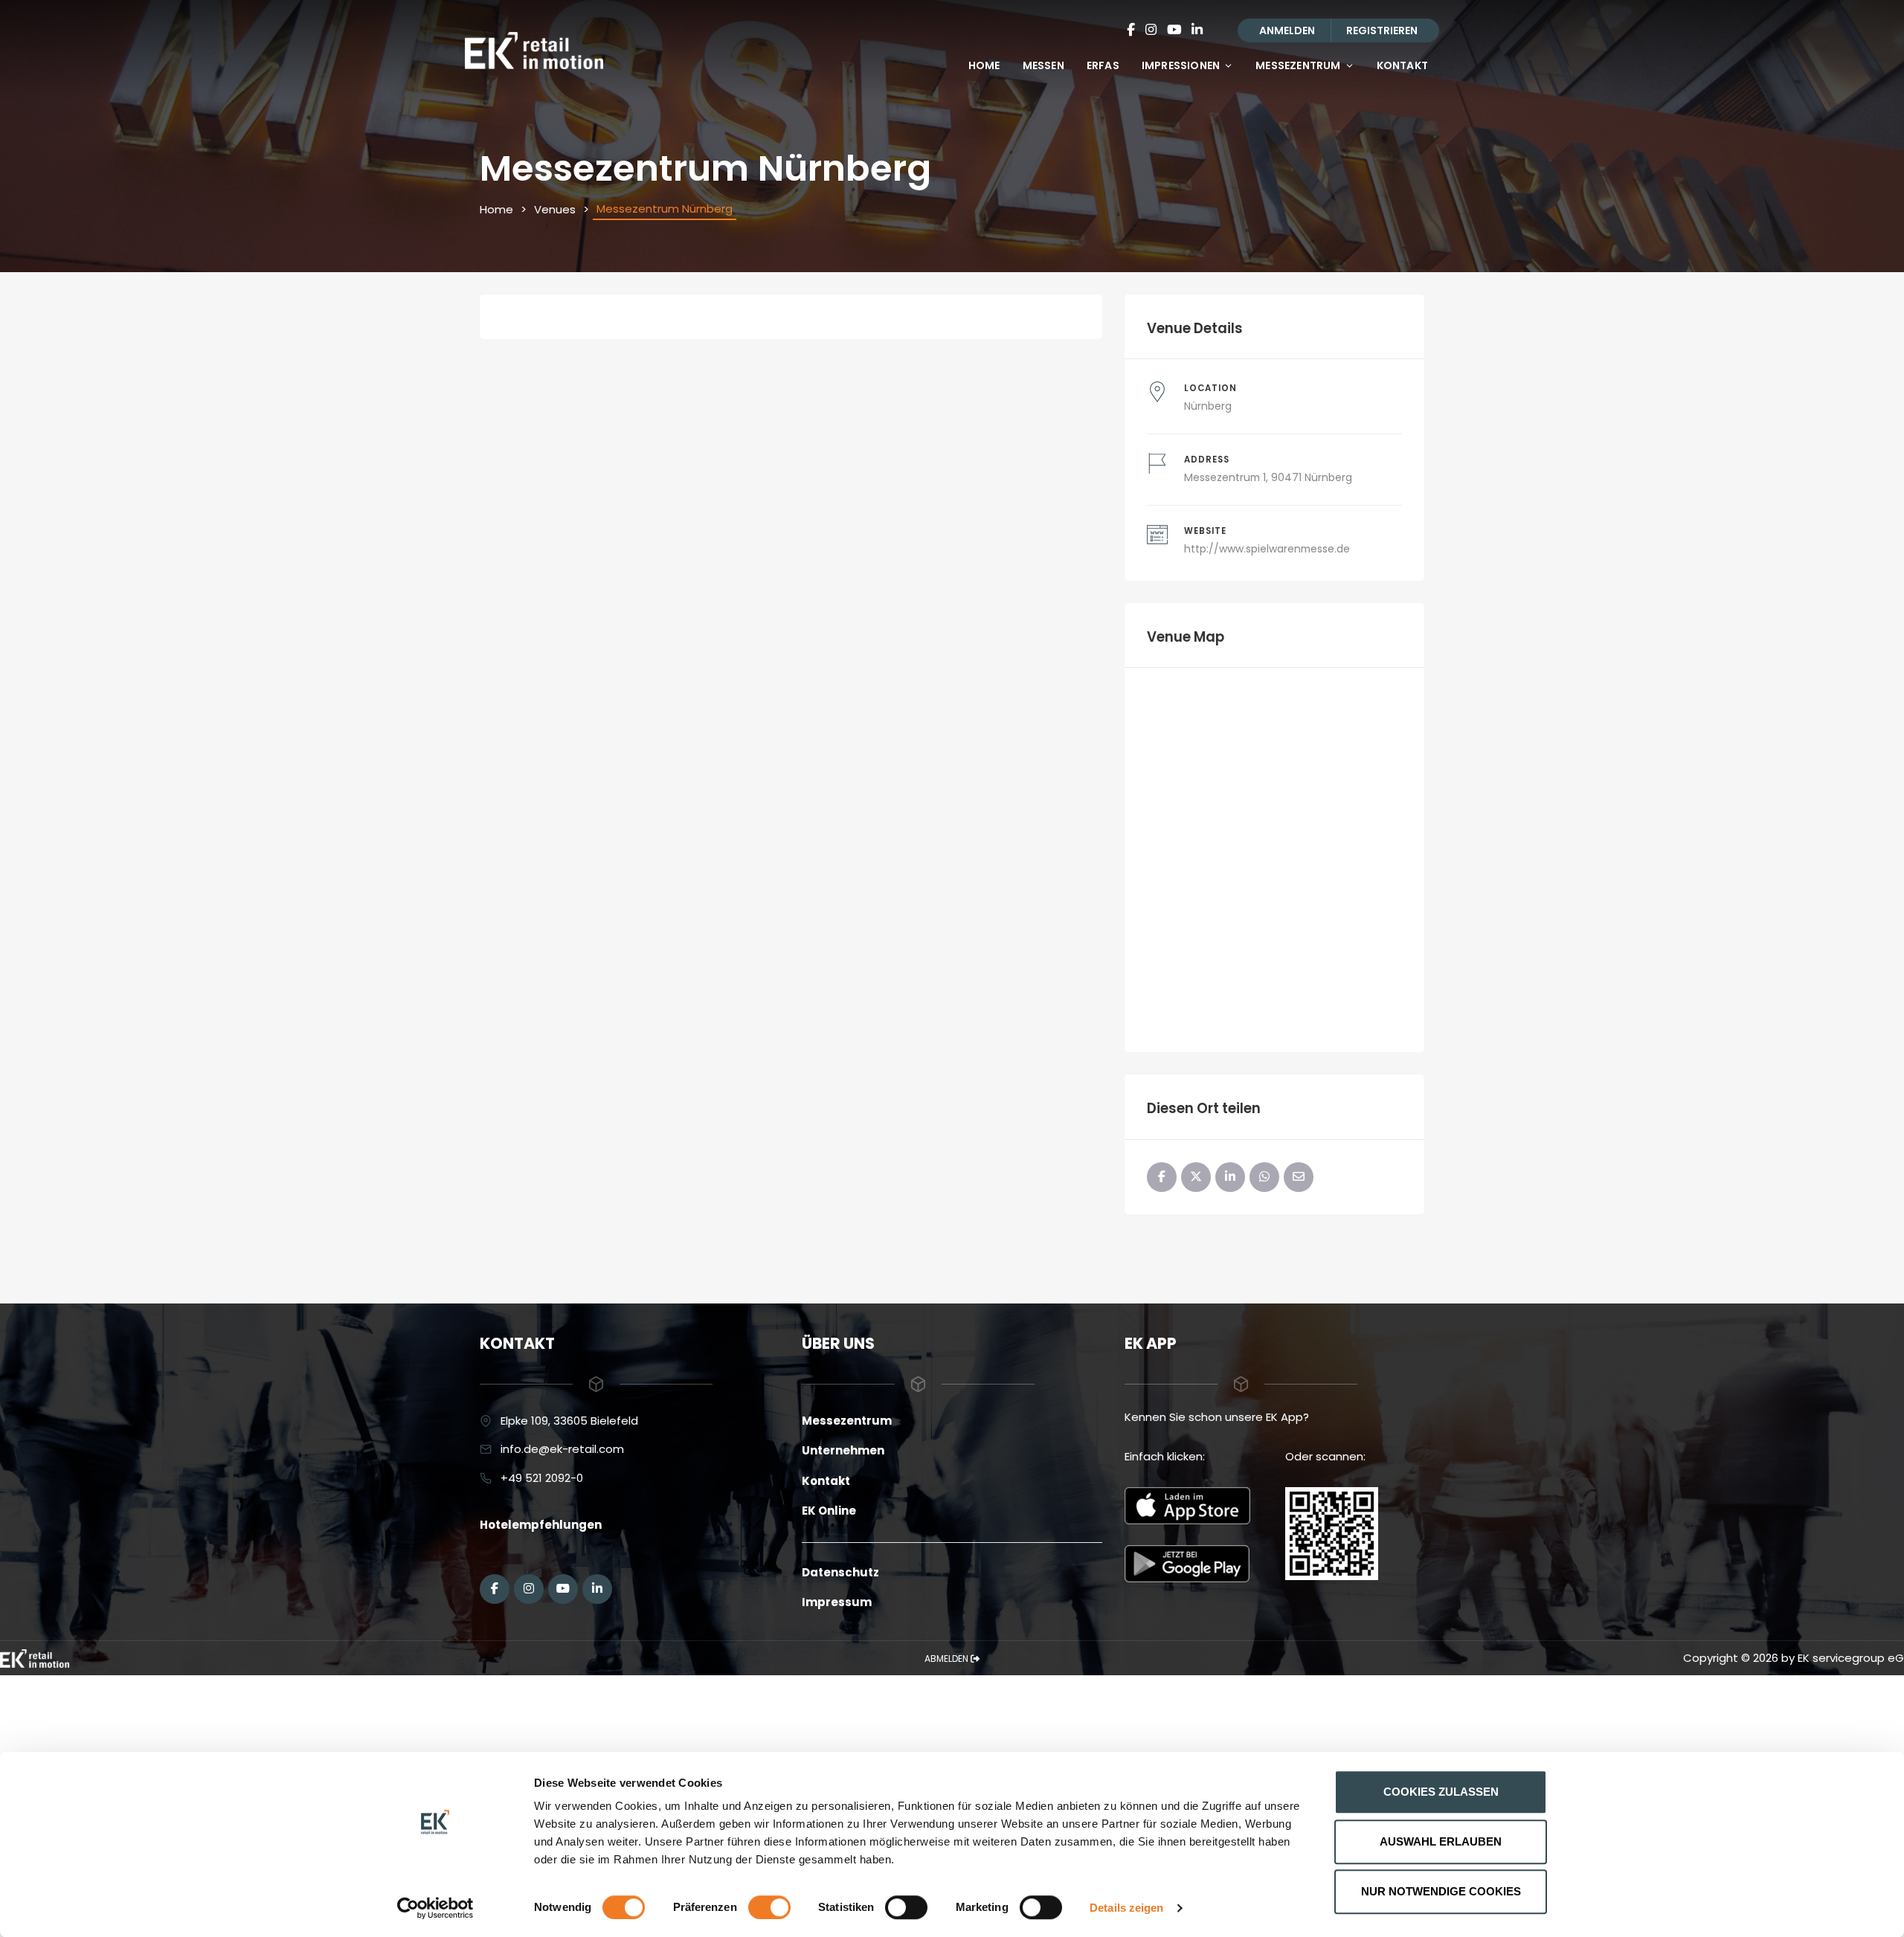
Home (984, 65)
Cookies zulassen (1441, 1792)
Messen (1043, 65)
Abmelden (948, 1659)
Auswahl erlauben (1441, 1841)
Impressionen (1181, 65)
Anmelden (1287, 30)
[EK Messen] (35, 1658)
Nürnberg (1208, 406)
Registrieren (1382, 30)
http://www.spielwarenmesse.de (1267, 549)
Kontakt (1402, 65)
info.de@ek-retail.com (562, 1449)
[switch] (769, 1907)
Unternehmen (843, 1450)
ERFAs (1103, 65)
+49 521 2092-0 (542, 1478)
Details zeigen (1126, 1908)
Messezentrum (1298, 65)
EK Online (829, 1511)
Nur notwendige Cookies (1441, 1891)
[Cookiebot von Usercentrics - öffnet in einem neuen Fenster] (435, 1908)
